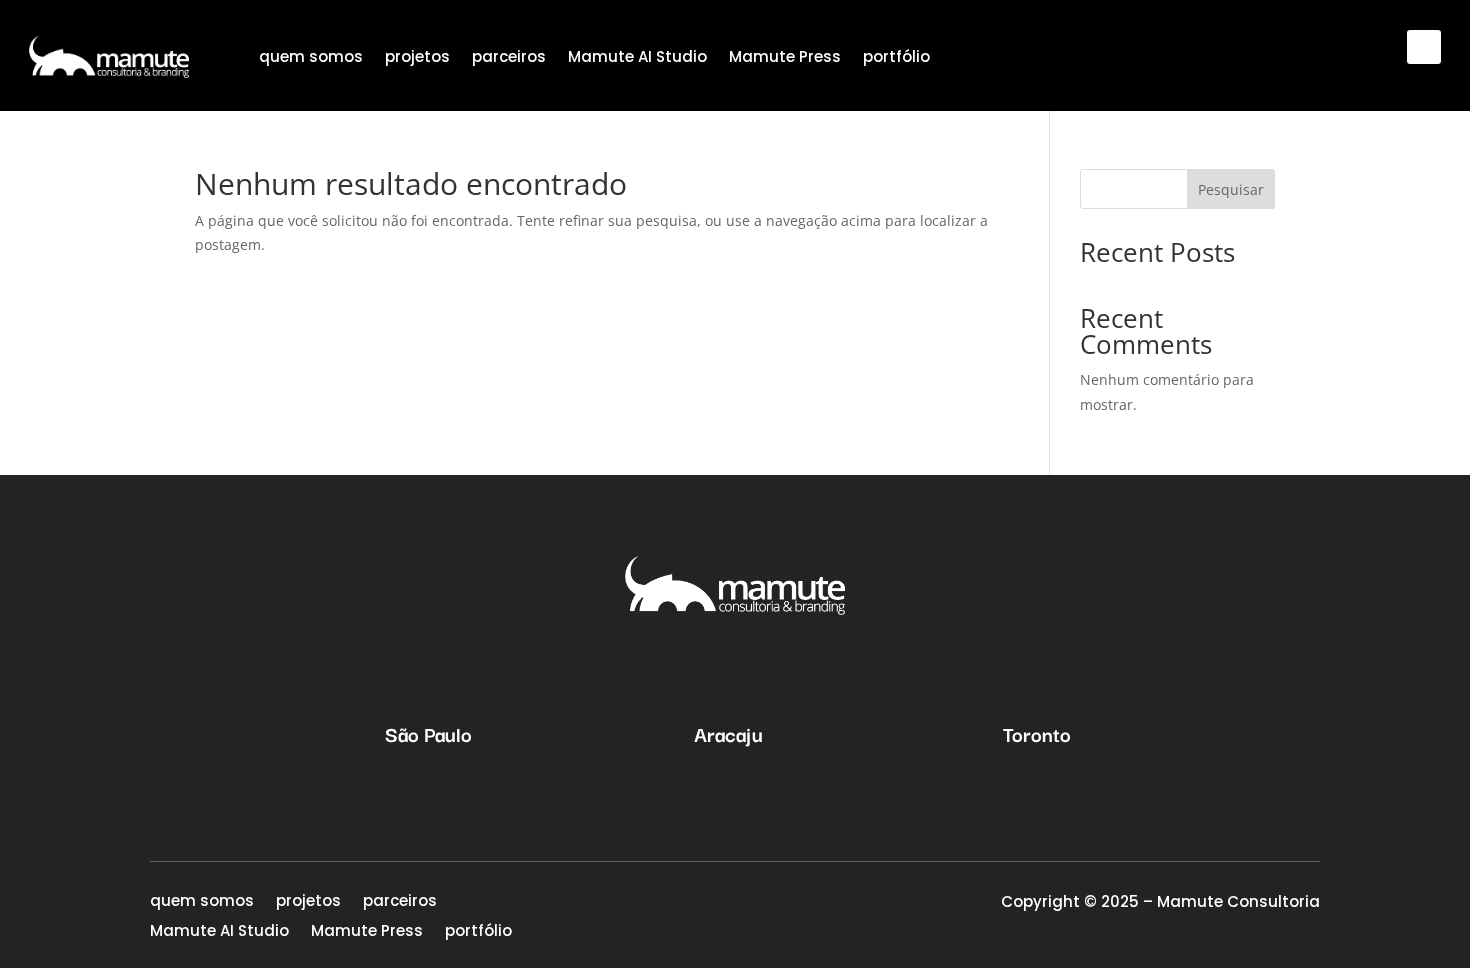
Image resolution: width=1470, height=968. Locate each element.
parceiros (509, 56)
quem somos (311, 56)
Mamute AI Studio (637, 56)
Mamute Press (785, 56)
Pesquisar (1231, 189)
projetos (417, 56)
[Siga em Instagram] (1424, 47)
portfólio (896, 56)
